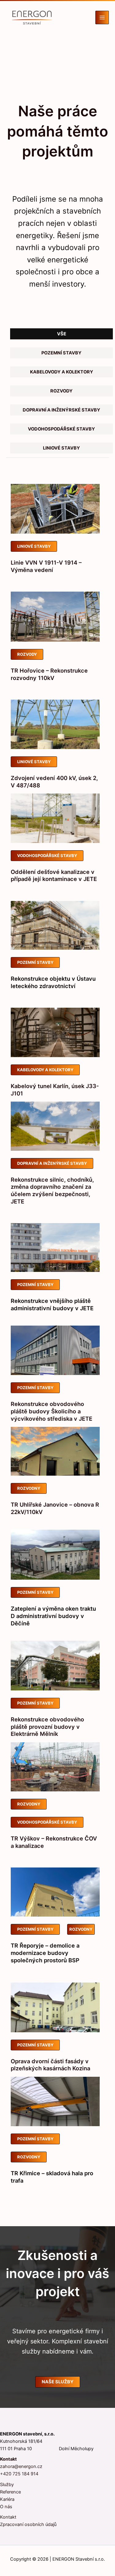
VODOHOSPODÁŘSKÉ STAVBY (47, 855)
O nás (6, 2507)
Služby (7, 2485)
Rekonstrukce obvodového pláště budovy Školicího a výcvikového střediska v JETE (52, 1411)
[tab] (62, 334)
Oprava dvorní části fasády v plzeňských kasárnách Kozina (50, 2065)
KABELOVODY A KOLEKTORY (45, 1070)
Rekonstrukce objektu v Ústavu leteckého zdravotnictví (53, 982)
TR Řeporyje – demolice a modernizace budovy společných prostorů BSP (45, 1953)
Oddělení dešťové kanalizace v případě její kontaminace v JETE (54, 875)
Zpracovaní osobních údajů (28, 2524)
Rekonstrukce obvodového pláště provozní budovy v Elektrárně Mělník (47, 1726)
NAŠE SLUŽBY (58, 2382)
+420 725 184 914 (19, 2474)
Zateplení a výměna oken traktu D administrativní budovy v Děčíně (53, 1616)
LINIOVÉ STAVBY (34, 546)
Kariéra (7, 2499)
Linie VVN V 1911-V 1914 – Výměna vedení (46, 566)
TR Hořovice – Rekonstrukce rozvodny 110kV (49, 674)
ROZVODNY (29, 1488)
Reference (10, 2492)
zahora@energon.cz (21, 2466)
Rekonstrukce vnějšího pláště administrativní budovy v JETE (52, 1304)
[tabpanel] (55, 1348)
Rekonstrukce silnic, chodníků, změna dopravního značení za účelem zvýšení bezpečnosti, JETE (52, 1190)
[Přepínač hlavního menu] (102, 17)
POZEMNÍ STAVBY (35, 962)
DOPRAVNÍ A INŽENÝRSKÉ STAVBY (52, 1163)
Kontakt (8, 2517)
